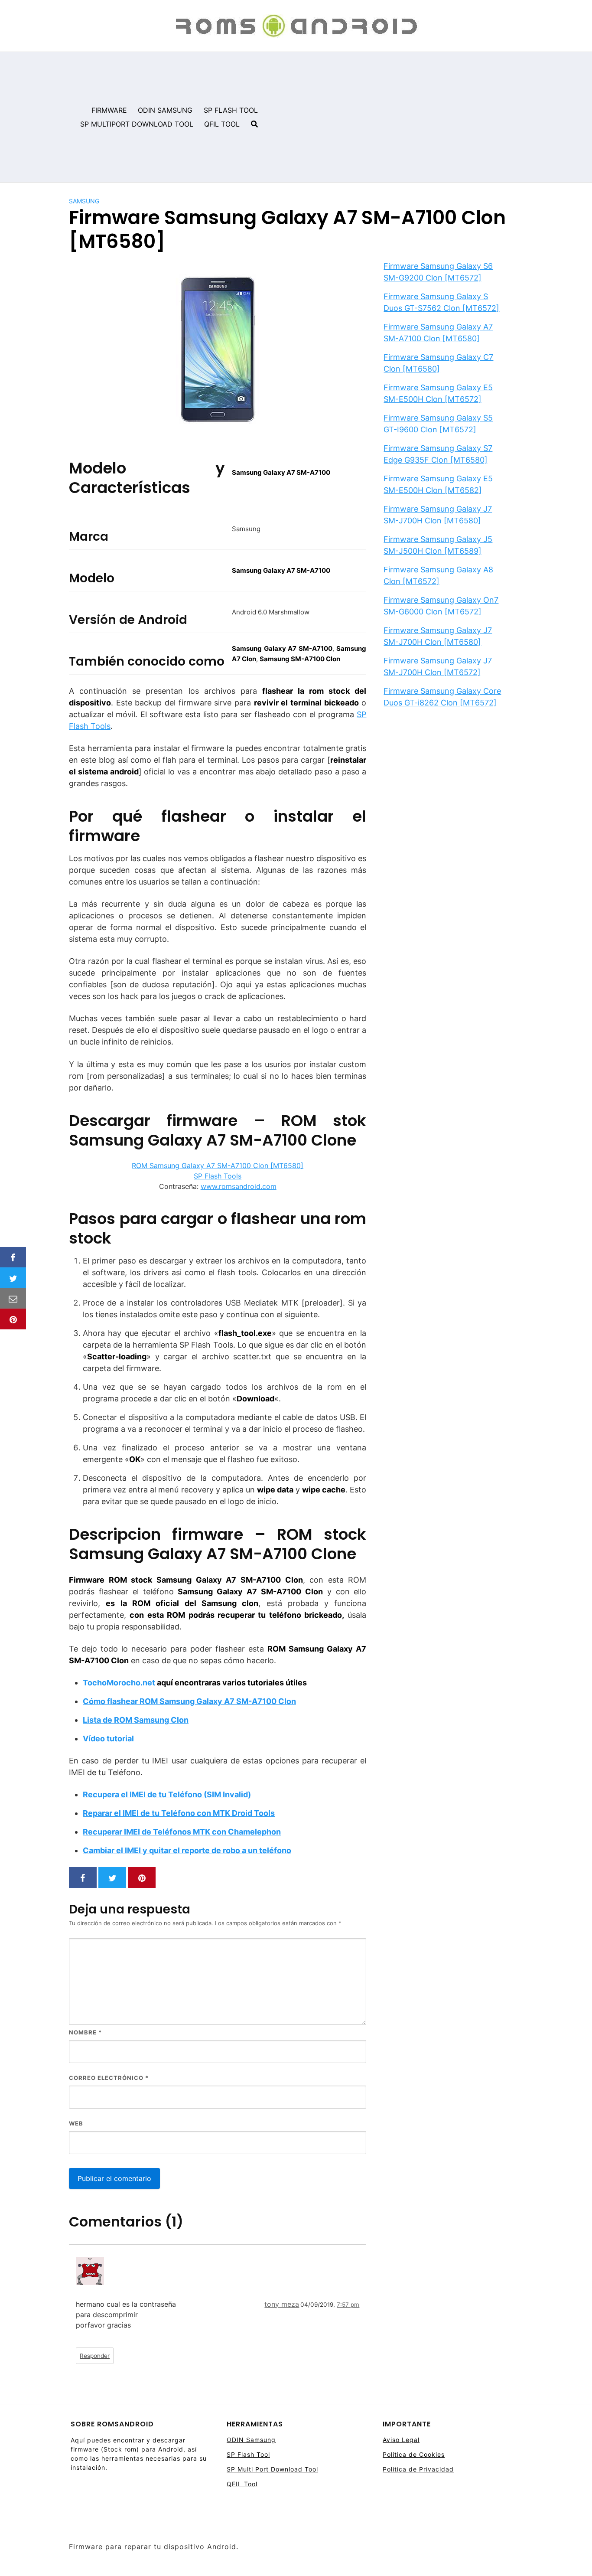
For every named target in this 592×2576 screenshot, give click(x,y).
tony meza (282, 2304)
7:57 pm (348, 2305)
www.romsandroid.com (239, 1186)
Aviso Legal (401, 2440)
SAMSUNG (84, 201)
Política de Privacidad (418, 2469)
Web (76, 2123)
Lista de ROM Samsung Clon (136, 1720)
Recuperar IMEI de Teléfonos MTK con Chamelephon (182, 1832)
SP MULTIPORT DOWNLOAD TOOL (137, 124)
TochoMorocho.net (119, 1683)
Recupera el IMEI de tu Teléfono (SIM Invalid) (167, 1794)
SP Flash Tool (248, 2454)
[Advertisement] (428, 117)
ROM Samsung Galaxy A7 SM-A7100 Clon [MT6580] (218, 1166)
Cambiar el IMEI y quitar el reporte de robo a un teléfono (187, 1850)
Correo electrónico (109, 2078)
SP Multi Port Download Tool (272, 2469)
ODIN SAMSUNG (165, 110)
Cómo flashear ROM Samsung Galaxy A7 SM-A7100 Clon (189, 1701)
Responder (95, 2356)
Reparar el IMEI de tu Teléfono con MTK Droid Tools (179, 1813)
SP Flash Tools (218, 1176)
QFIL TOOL (222, 124)
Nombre (85, 2032)
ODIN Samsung (251, 2440)
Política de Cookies (414, 2454)
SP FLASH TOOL (231, 110)
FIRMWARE (109, 110)
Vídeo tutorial (108, 1739)
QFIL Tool (242, 2484)
